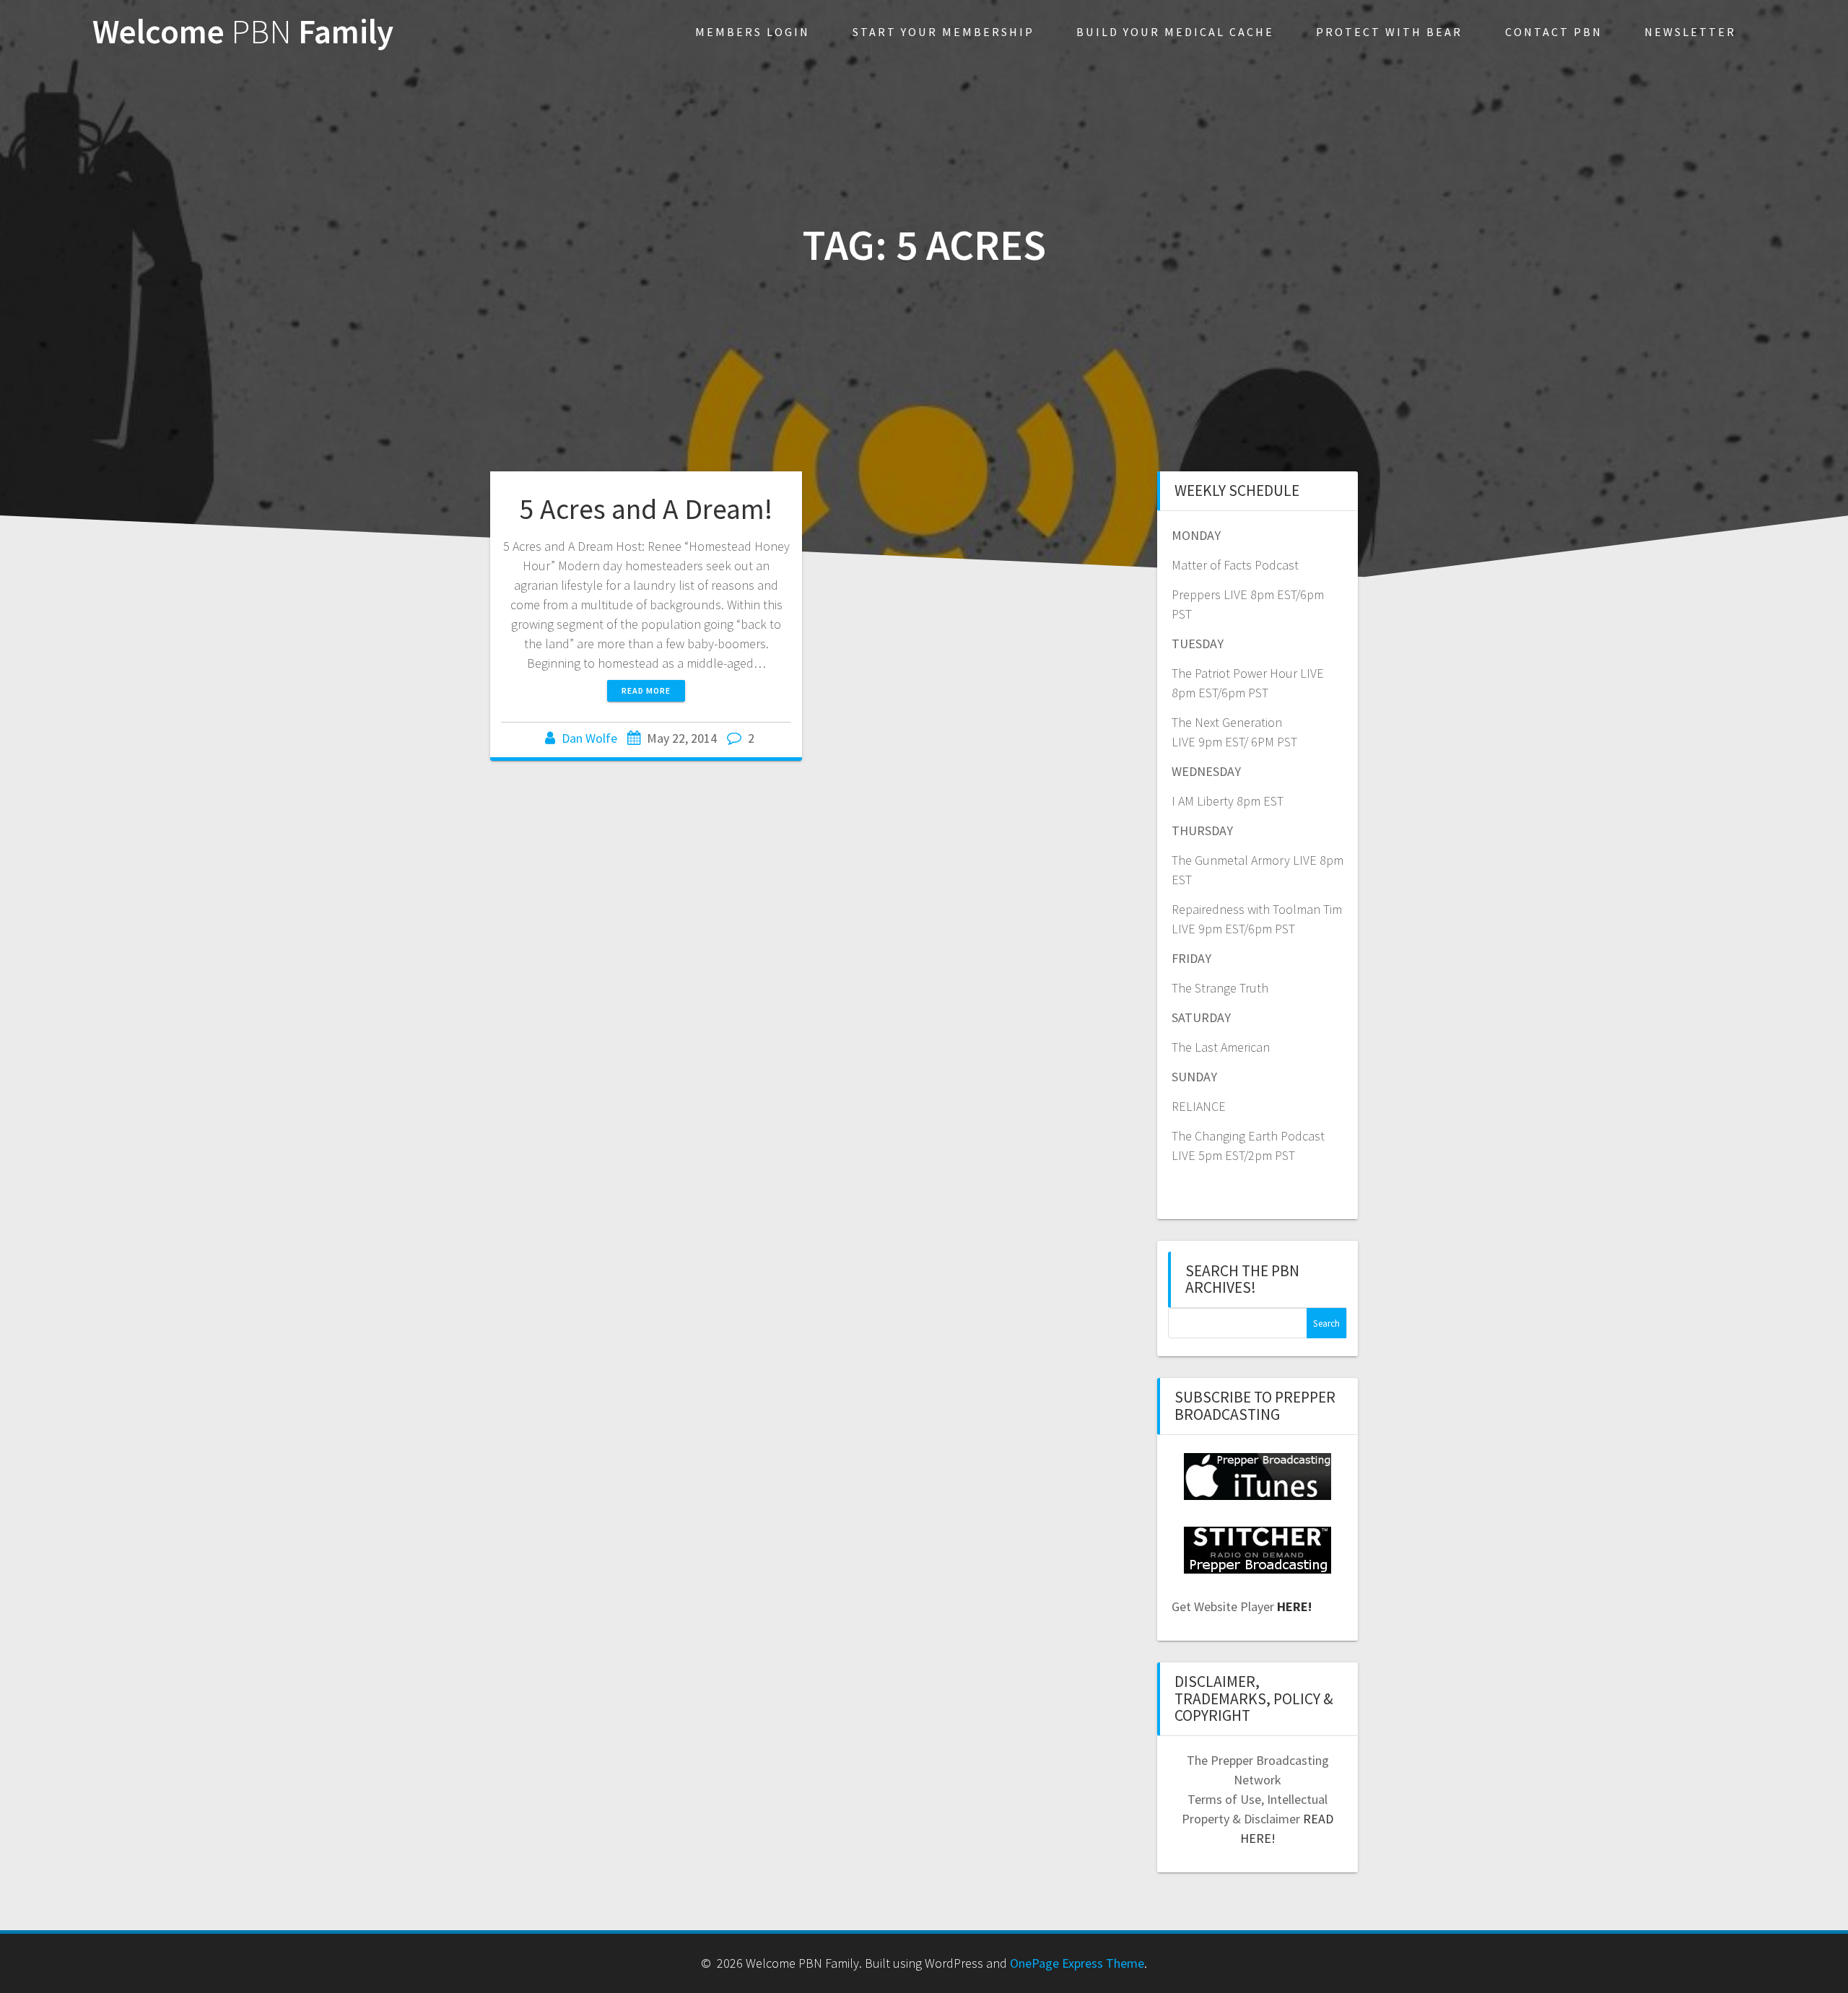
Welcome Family (243, 32)
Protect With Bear (1389, 32)
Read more (646, 690)
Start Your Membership (943, 32)
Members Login (753, 32)
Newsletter (1690, 32)
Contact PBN (1554, 32)
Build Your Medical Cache (1175, 32)
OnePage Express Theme (1077, 1963)
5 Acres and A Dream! (646, 509)
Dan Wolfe (589, 738)
